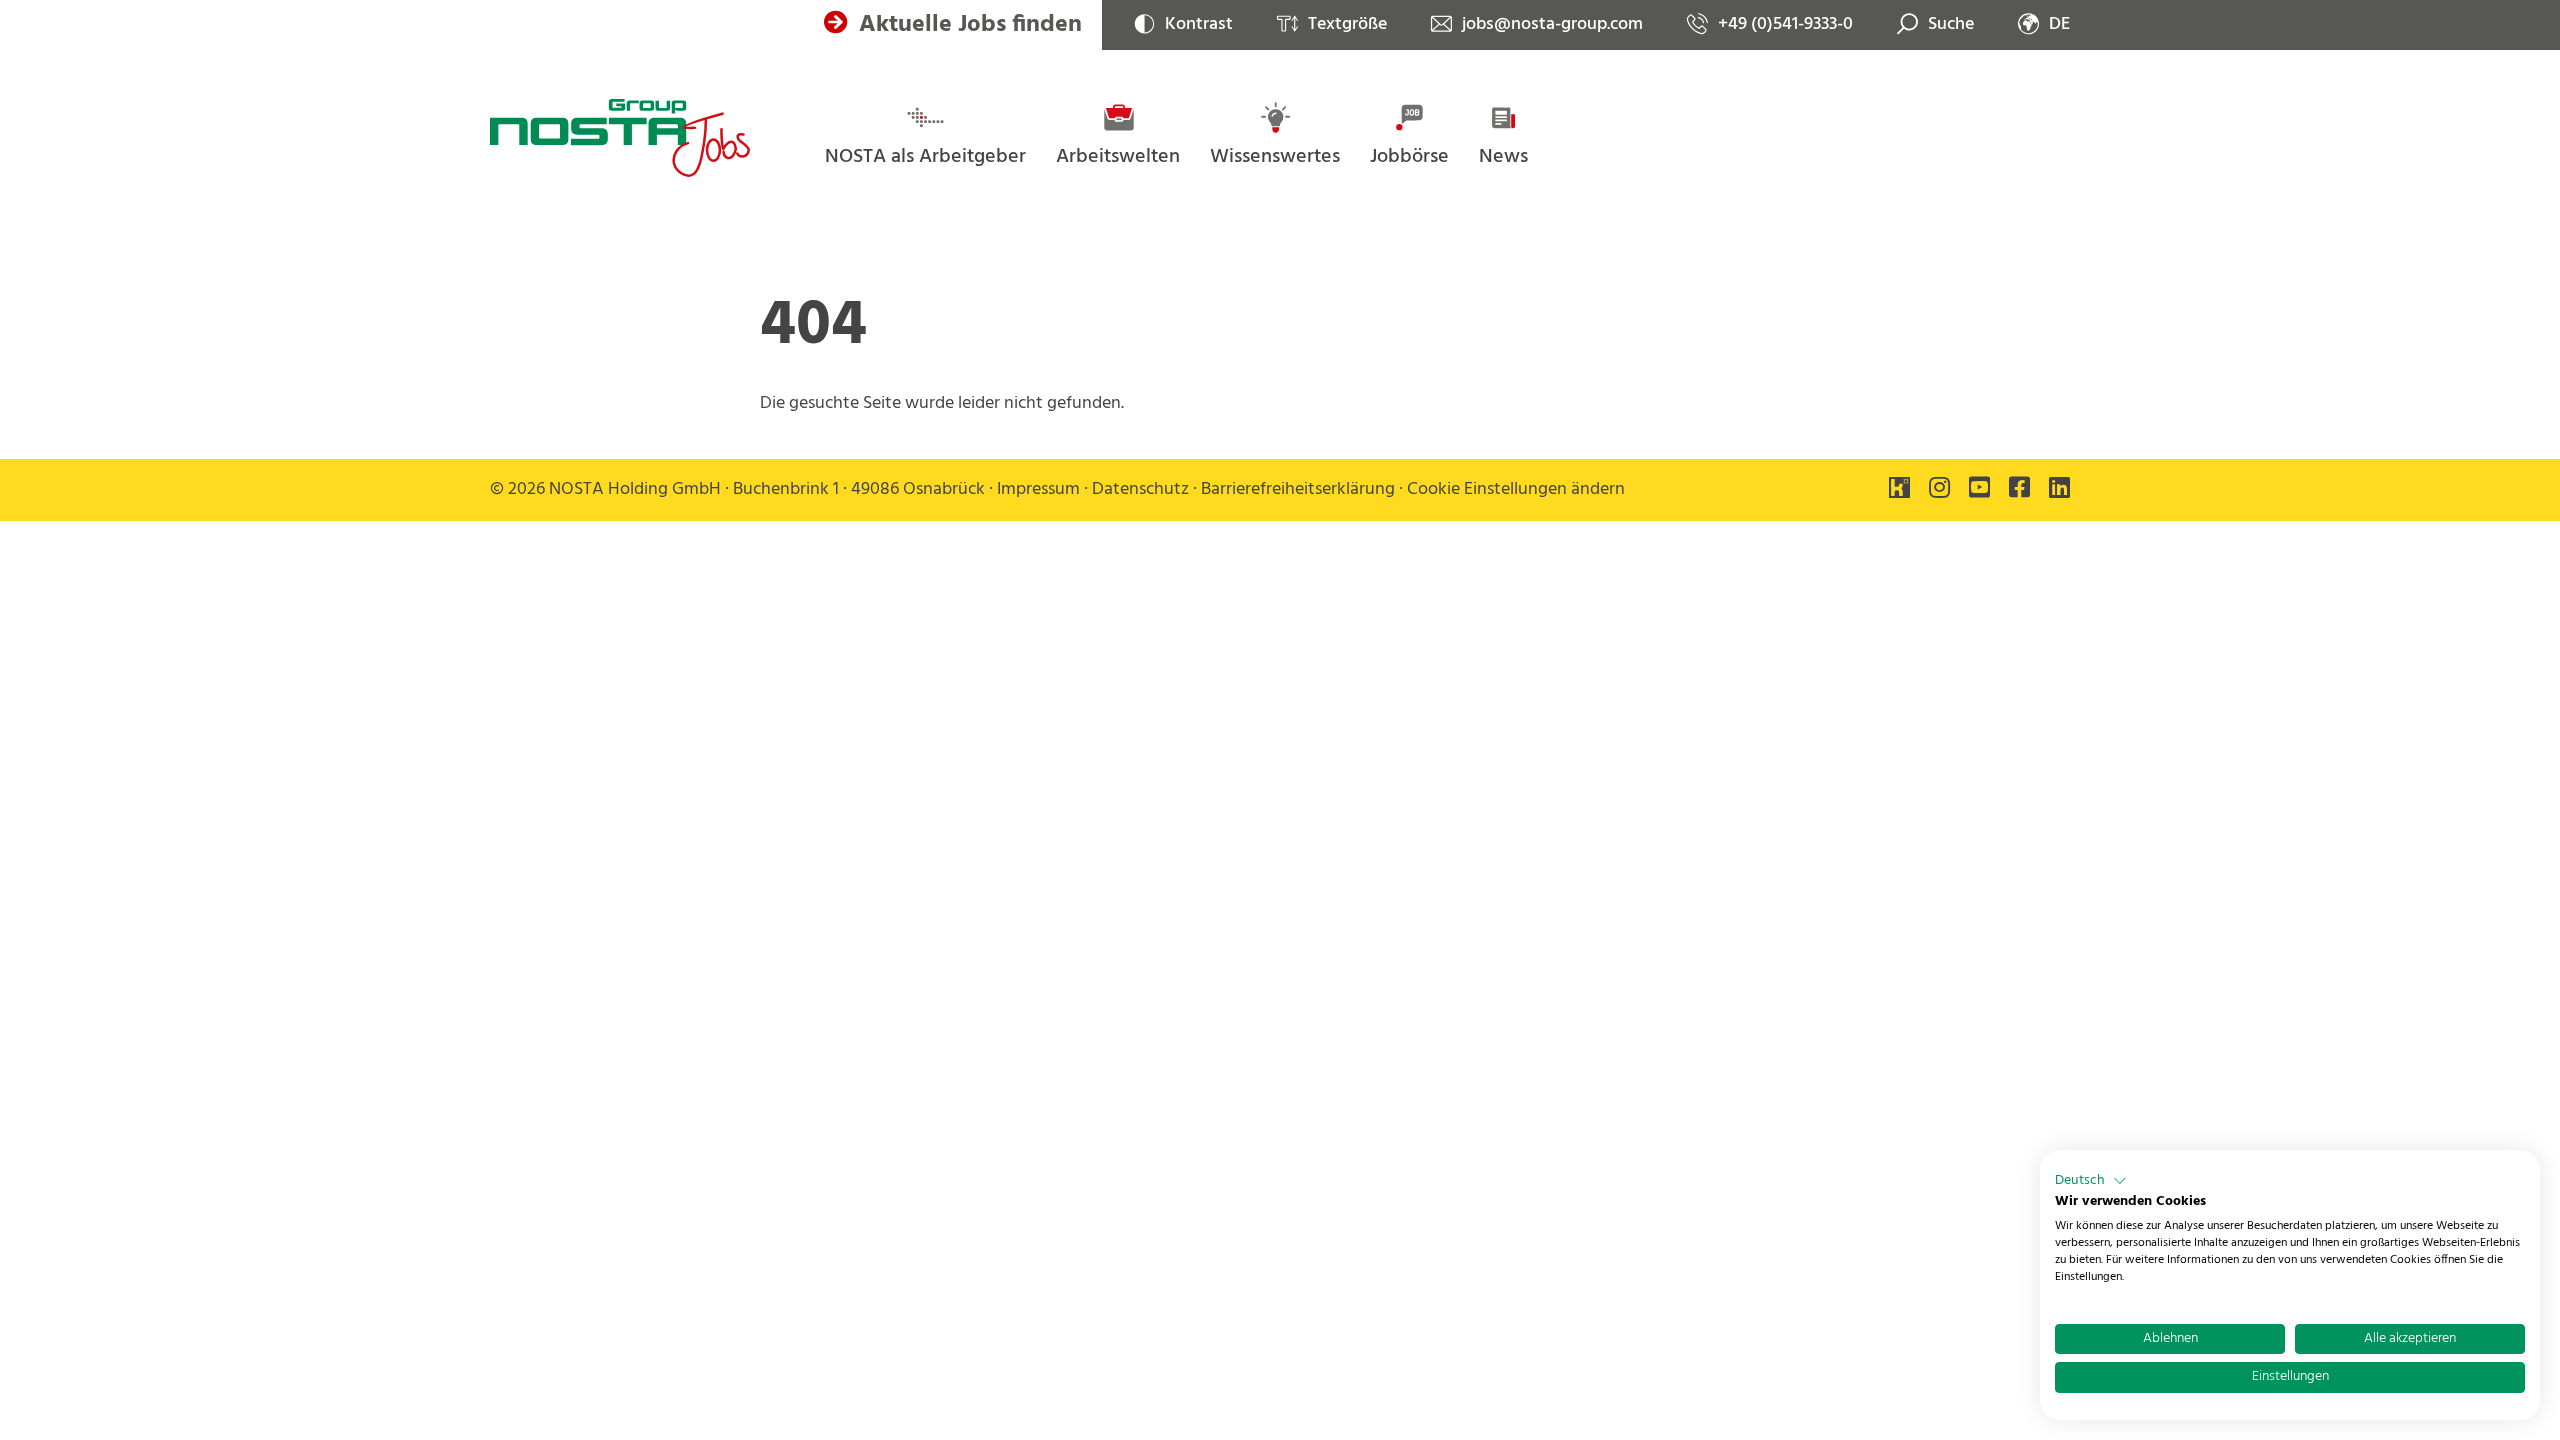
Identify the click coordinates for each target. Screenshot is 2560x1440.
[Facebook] (2019, 490)
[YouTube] (1979, 490)
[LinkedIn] (2059, 490)
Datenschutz (1140, 489)
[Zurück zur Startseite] (620, 138)
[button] (2091, 1181)
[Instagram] (1939, 490)
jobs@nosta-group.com (1552, 25)
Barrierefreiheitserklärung (1298, 489)
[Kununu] (1899, 490)
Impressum (1038, 489)
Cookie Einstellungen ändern (1516, 489)
